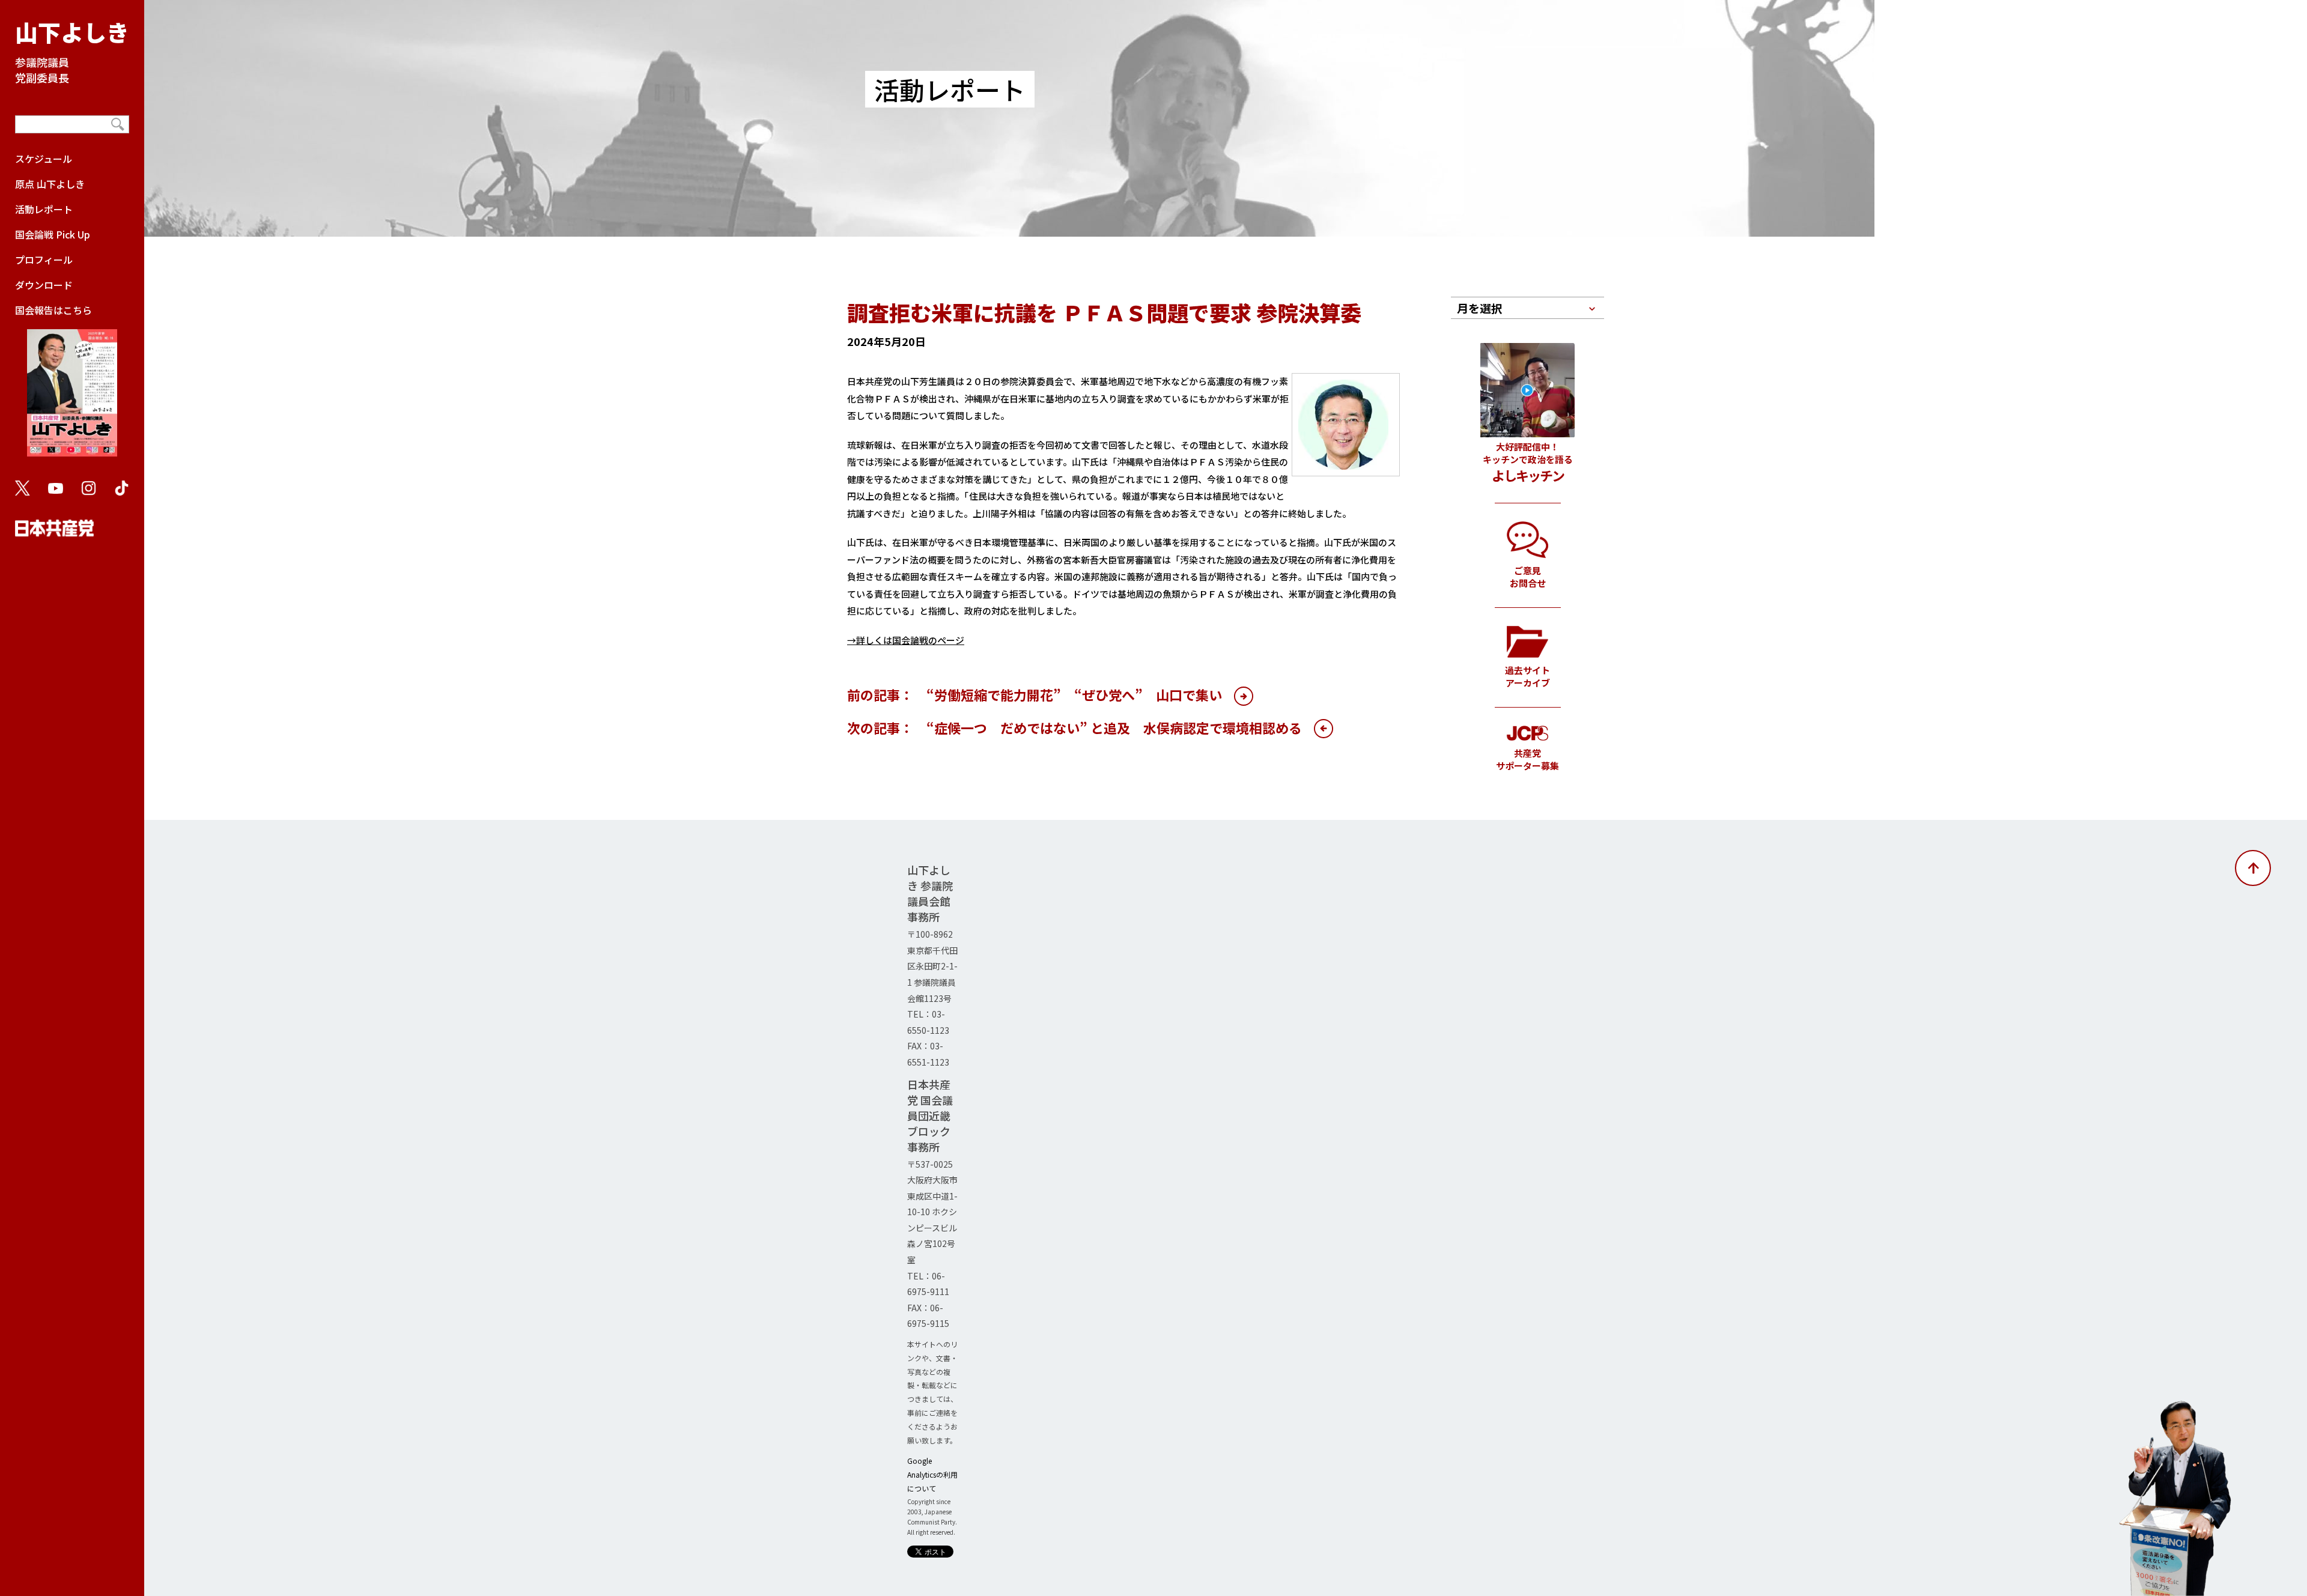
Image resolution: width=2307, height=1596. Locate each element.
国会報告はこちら (53, 310)
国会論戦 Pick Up (53, 234)
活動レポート (44, 209)
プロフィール (44, 259)
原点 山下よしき (50, 184)
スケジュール (44, 159)
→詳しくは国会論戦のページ (906, 640)
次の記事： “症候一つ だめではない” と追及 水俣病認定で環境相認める (1074, 727)
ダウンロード (44, 285)
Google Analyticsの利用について (932, 1474)
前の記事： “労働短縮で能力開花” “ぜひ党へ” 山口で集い (1035, 694)
